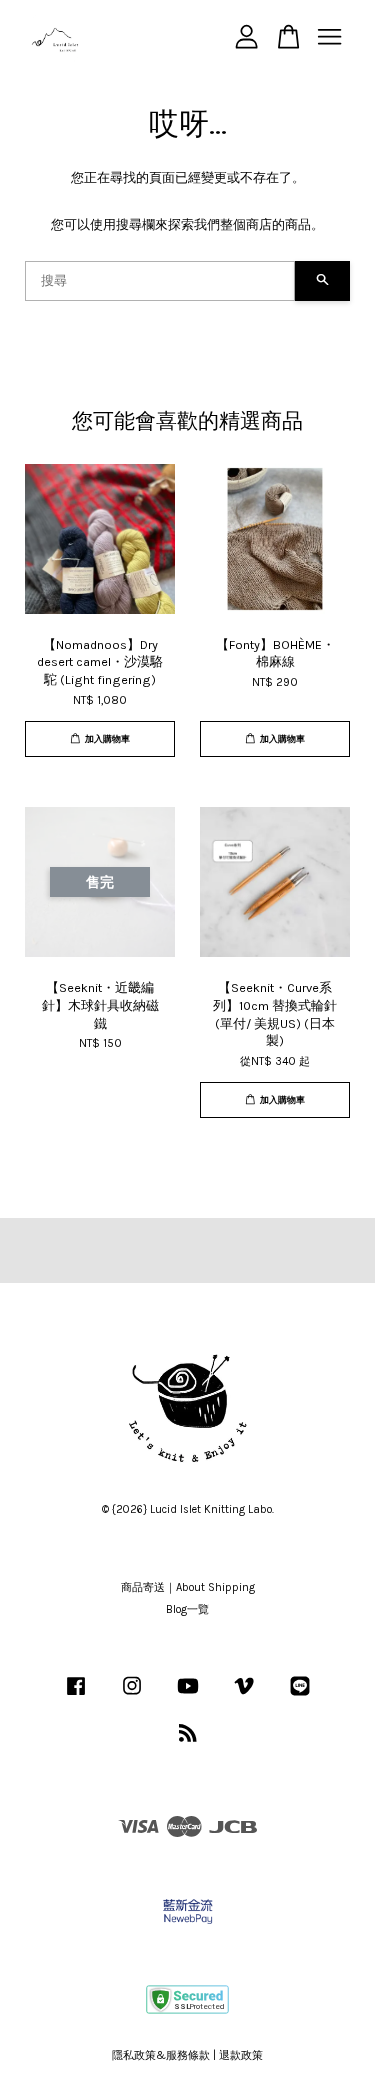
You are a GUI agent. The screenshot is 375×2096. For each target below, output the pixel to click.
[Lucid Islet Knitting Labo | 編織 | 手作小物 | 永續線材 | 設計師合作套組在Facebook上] (76, 1696)
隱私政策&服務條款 (161, 2055)
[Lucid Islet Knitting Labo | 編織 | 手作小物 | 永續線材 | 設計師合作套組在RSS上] (188, 1737)
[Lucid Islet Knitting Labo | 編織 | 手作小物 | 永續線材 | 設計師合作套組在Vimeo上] (244, 1696)
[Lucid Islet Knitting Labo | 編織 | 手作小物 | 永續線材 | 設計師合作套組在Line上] (300, 1696)
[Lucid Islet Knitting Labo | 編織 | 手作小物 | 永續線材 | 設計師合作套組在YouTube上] (188, 1696)
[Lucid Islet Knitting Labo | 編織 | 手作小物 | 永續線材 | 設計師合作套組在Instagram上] (132, 1696)
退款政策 (241, 2055)
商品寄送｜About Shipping (188, 1587)
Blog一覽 (187, 1609)
